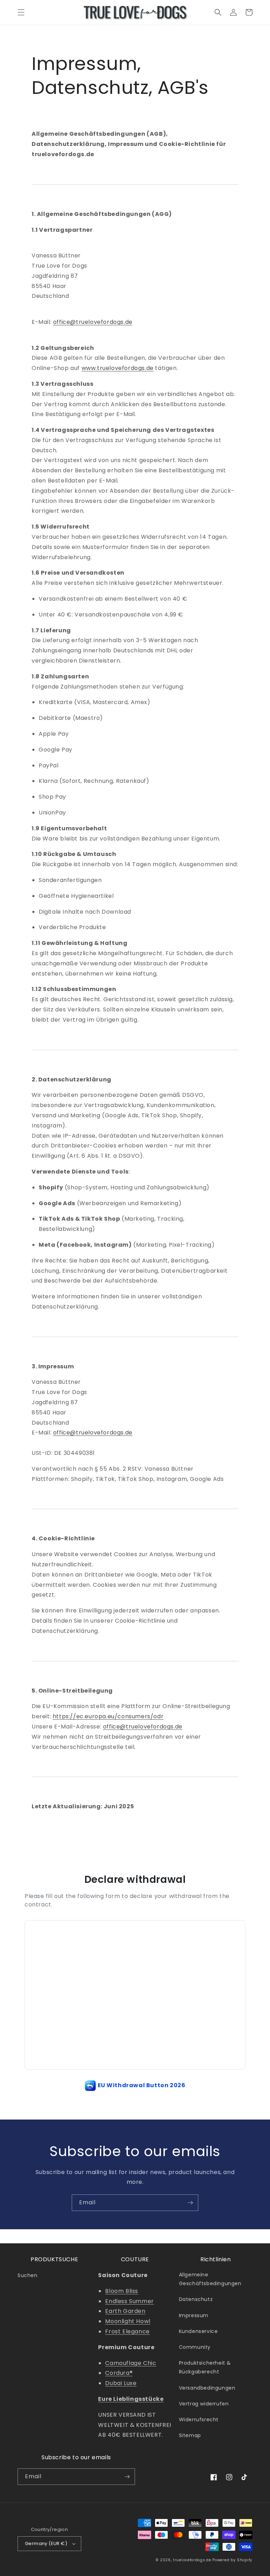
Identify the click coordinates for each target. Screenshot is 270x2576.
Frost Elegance (127, 2331)
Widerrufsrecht (199, 2420)
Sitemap (190, 2435)
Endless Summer (129, 2301)
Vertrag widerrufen (204, 2404)
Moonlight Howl (128, 2321)
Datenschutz (196, 2299)
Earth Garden (125, 2311)
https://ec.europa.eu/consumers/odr (108, 1716)
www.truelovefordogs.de (118, 368)
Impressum (194, 2315)
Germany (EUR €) (46, 2543)
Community (195, 2347)
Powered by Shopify (232, 2560)
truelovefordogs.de (192, 2560)
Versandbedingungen (207, 2388)
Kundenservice (198, 2331)
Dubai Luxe (121, 2383)
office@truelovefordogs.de (93, 322)
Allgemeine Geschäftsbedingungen (210, 2279)
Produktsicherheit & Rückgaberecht (205, 2367)
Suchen (28, 2275)
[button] (21, 12)
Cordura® (119, 2373)
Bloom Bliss (122, 2291)
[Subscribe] (190, 2203)
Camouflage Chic (131, 2363)
